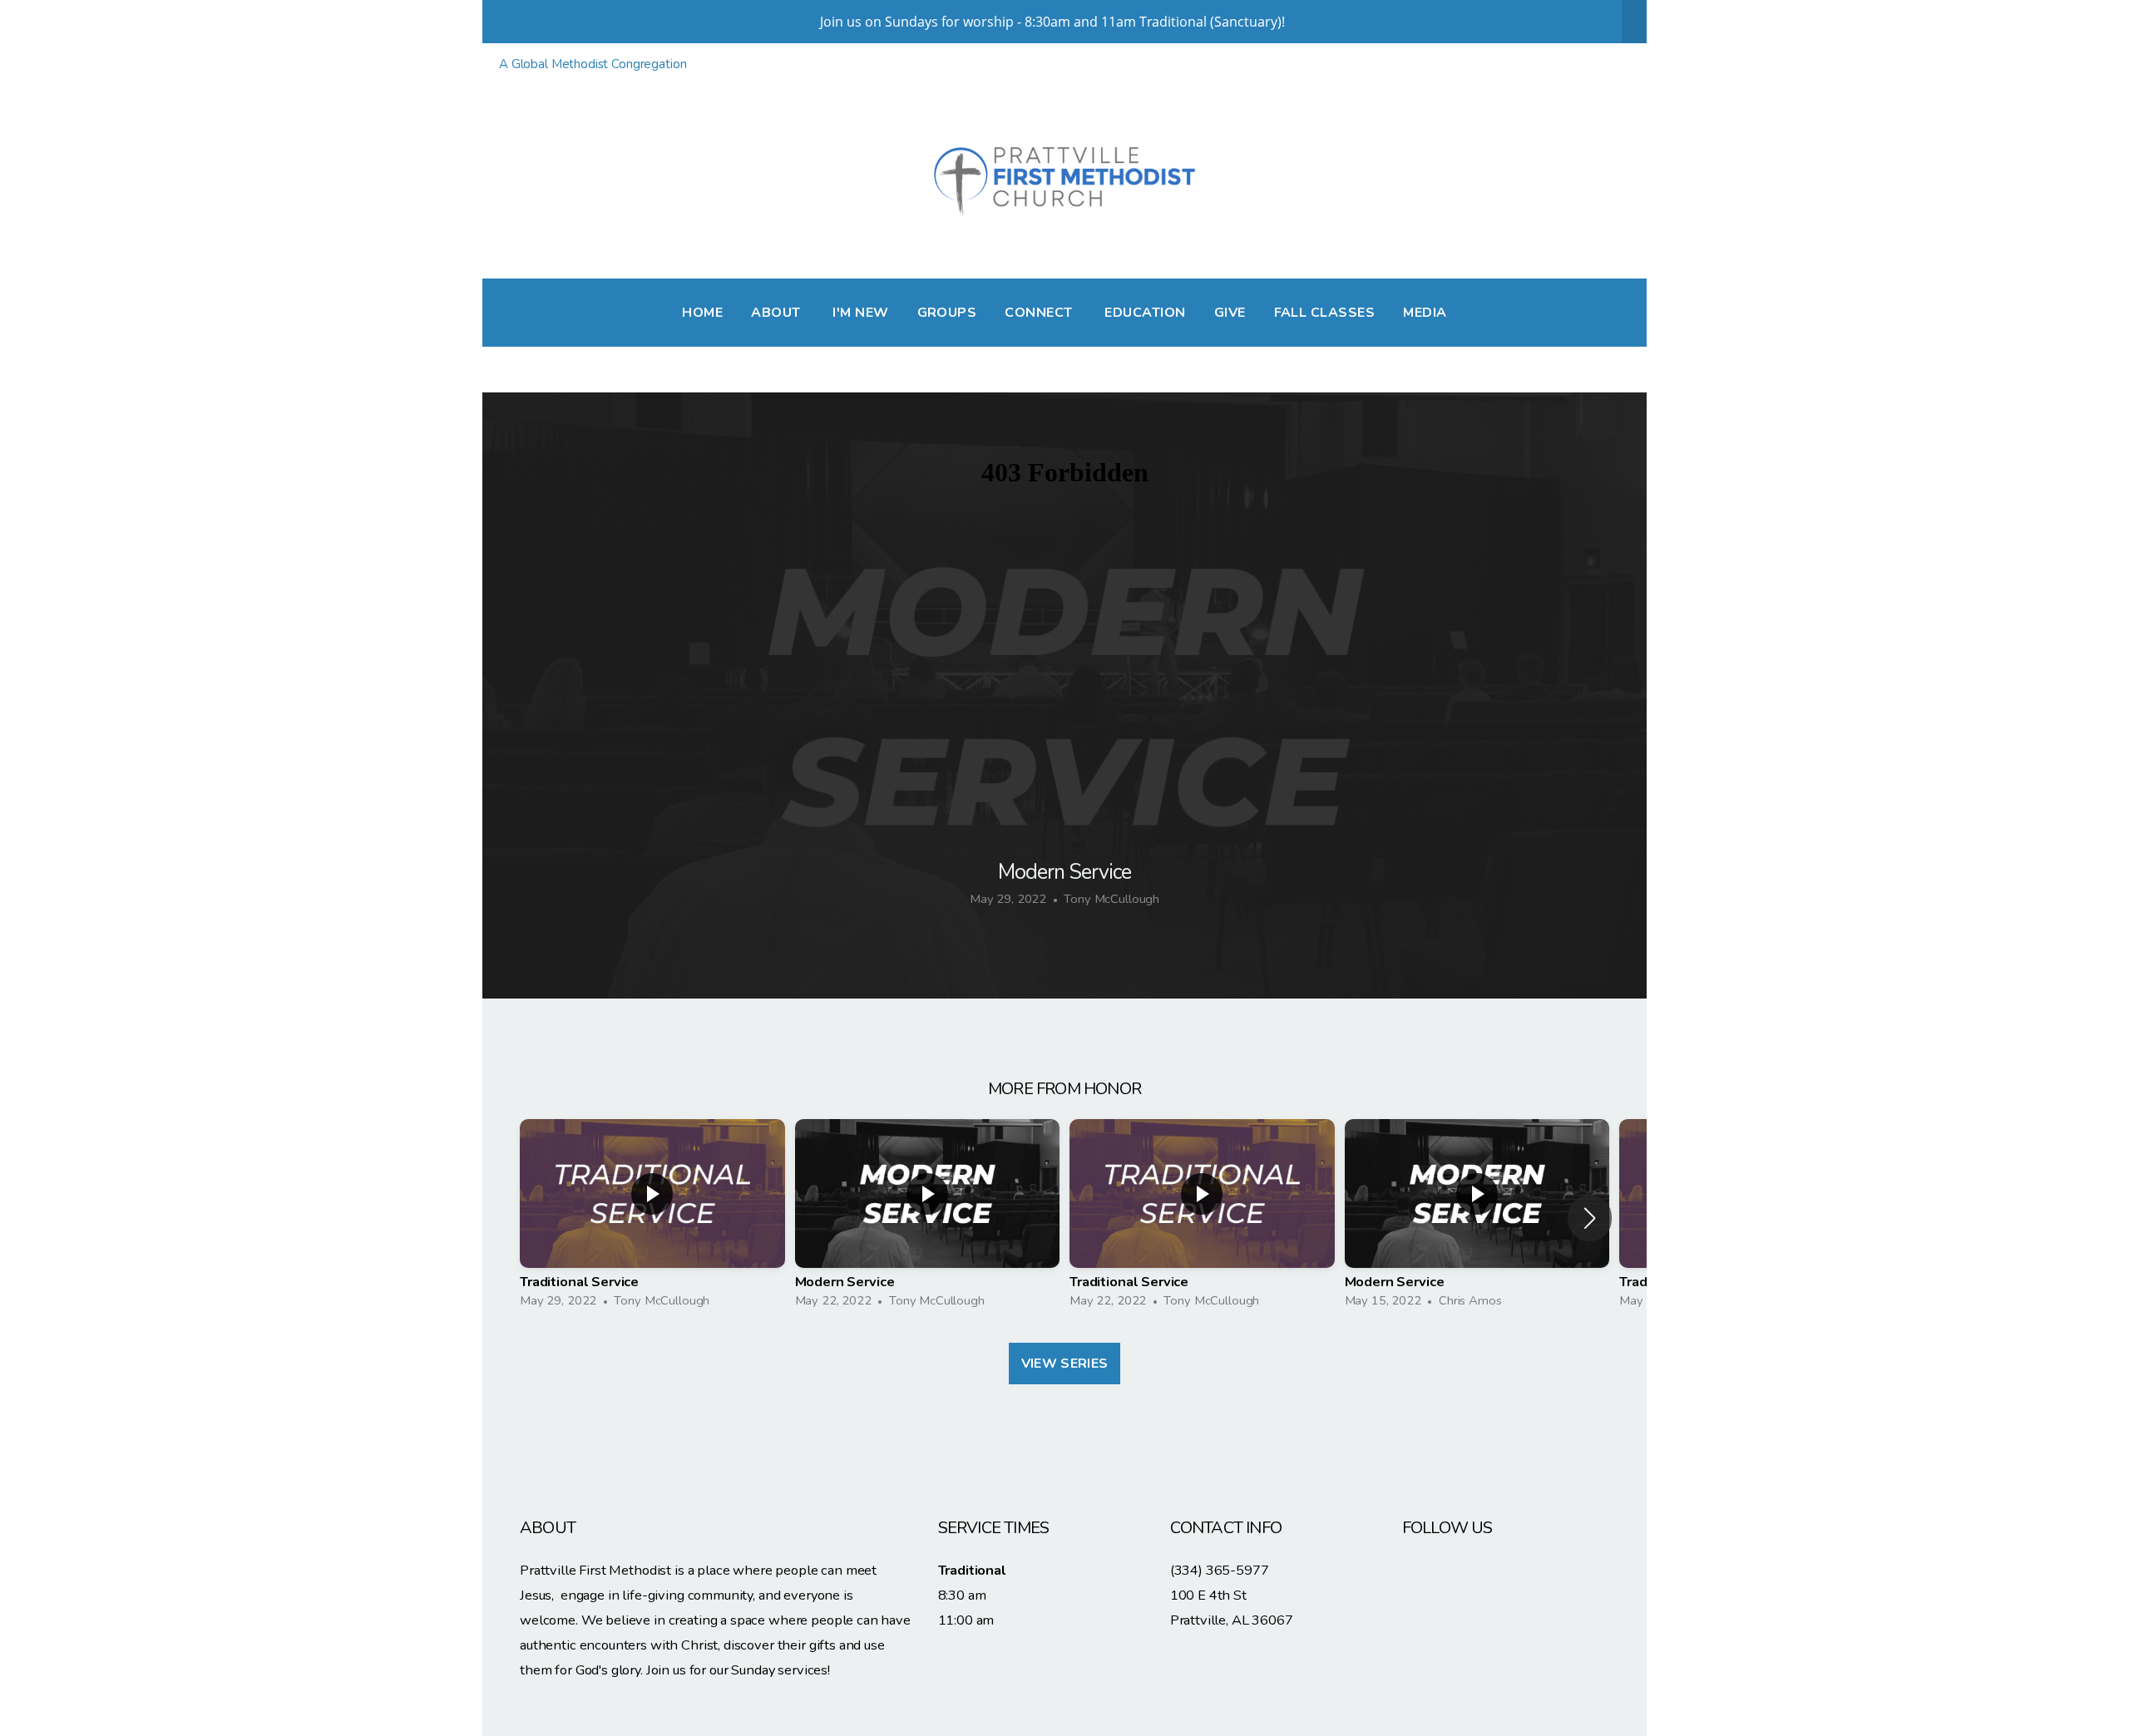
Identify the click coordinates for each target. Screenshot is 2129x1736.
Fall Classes (1325, 313)
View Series (1065, 1364)
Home (702, 313)
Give (1230, 313)
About (778, 313)
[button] (1590, 1218)
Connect (1040, 313)
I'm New (860, 313)
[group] (652, 1218)
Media (1425, 313)
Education (1145, 313)
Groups (947, 313)
